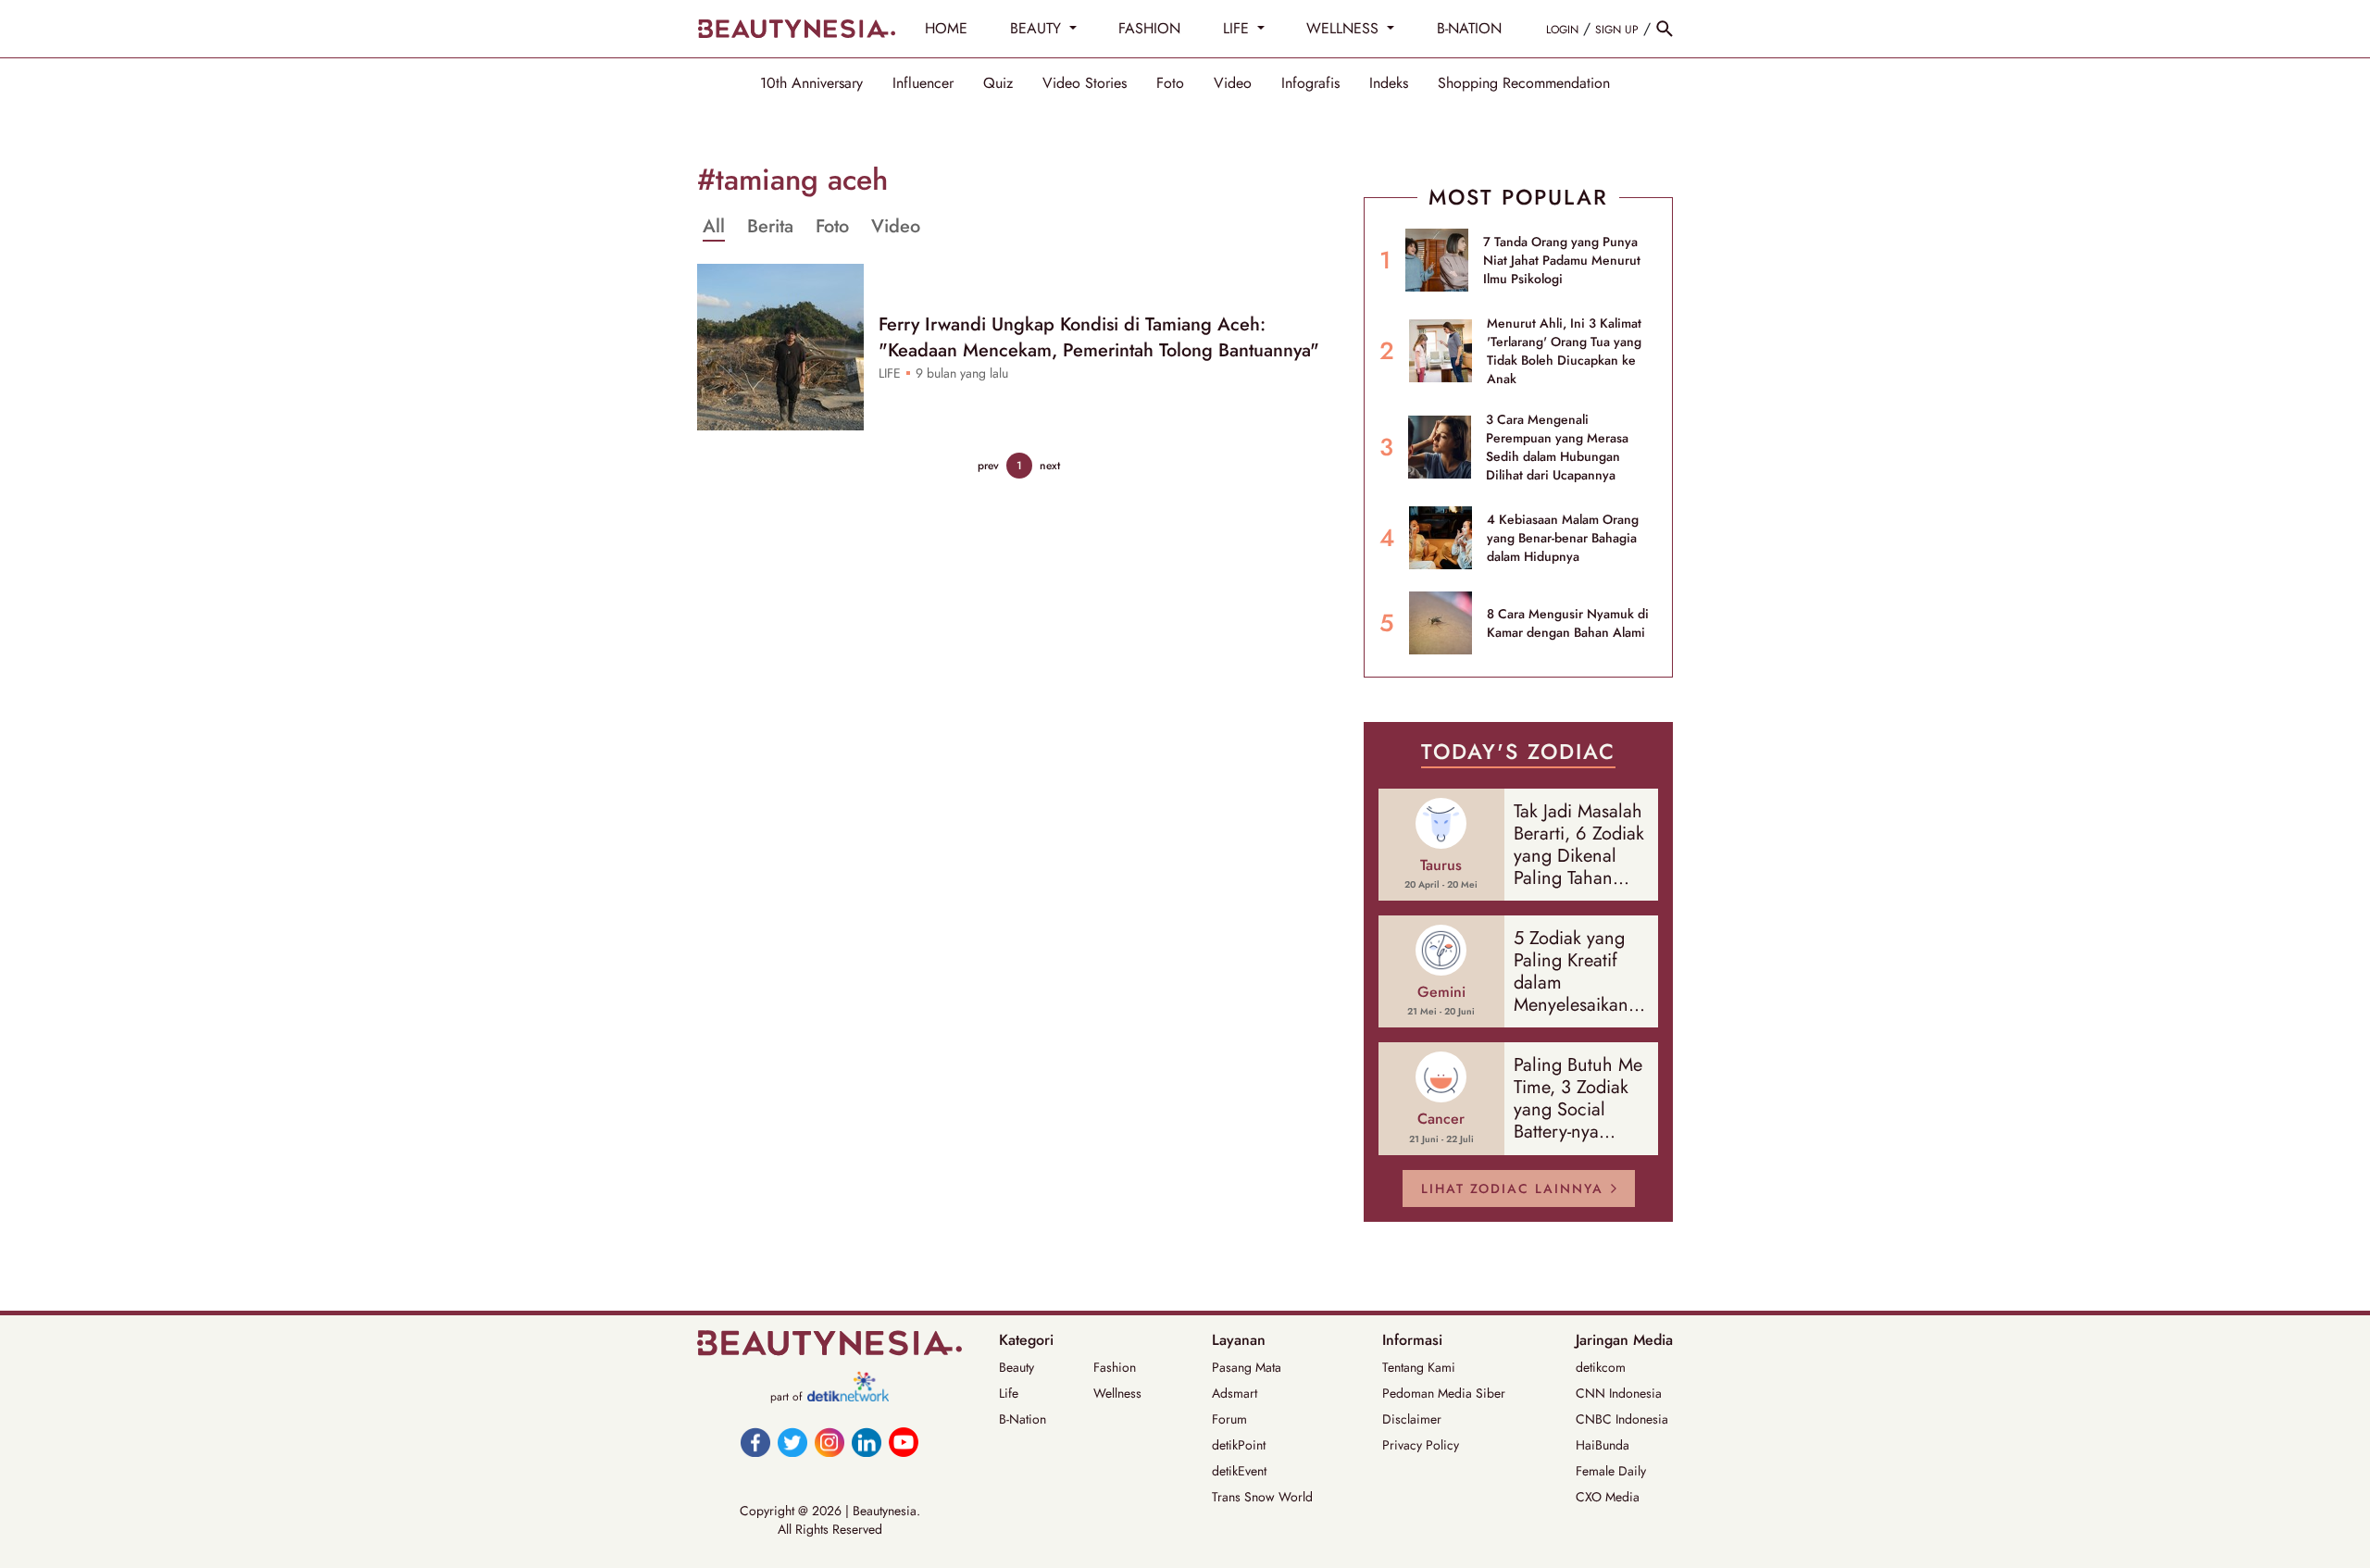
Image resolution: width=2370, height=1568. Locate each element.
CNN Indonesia (1619, 1393)
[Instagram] (829, 1442)
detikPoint (1239, 1445)
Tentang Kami (1419, 1367)
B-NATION (1469, 28)
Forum (1229, 1419)
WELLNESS (1345, 28)
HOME (946, 28)
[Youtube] (904, 1442)
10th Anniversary (811, 83)
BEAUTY (1038, 28)
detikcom (1601, 1367)
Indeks (1389, 83)
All (714, 227)
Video (1233, 83)
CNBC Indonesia (1622, 1419)
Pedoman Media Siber (1444, 1393)
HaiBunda (1603, 1445)
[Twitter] (792, 1442)
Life (1009, 1393)
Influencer (923, 83)
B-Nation (1023, 1419)
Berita (770, 227)
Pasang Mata (1247, 1367)
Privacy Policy (1421, 1445)
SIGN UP (1617, 30)
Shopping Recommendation (1524, 83)
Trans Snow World (1262, 1497)
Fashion (1115, 1367)
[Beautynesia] (796, 29)
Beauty (1017, 1367)
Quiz (998, 83)
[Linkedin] (867, 1442)
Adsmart (1235, 1393)
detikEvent (1239, 1471)
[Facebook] (755, 1442)
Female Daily (1611, 1471)
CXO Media (1608, 1497)
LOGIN (1562, 30)
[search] (1665, 29)
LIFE (1238, 28)
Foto (1170, 83)
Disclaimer (1412, 1419)
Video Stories (1085, 83)
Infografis (1310, 83)
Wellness (1117, 1393)
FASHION (1149, 28)
